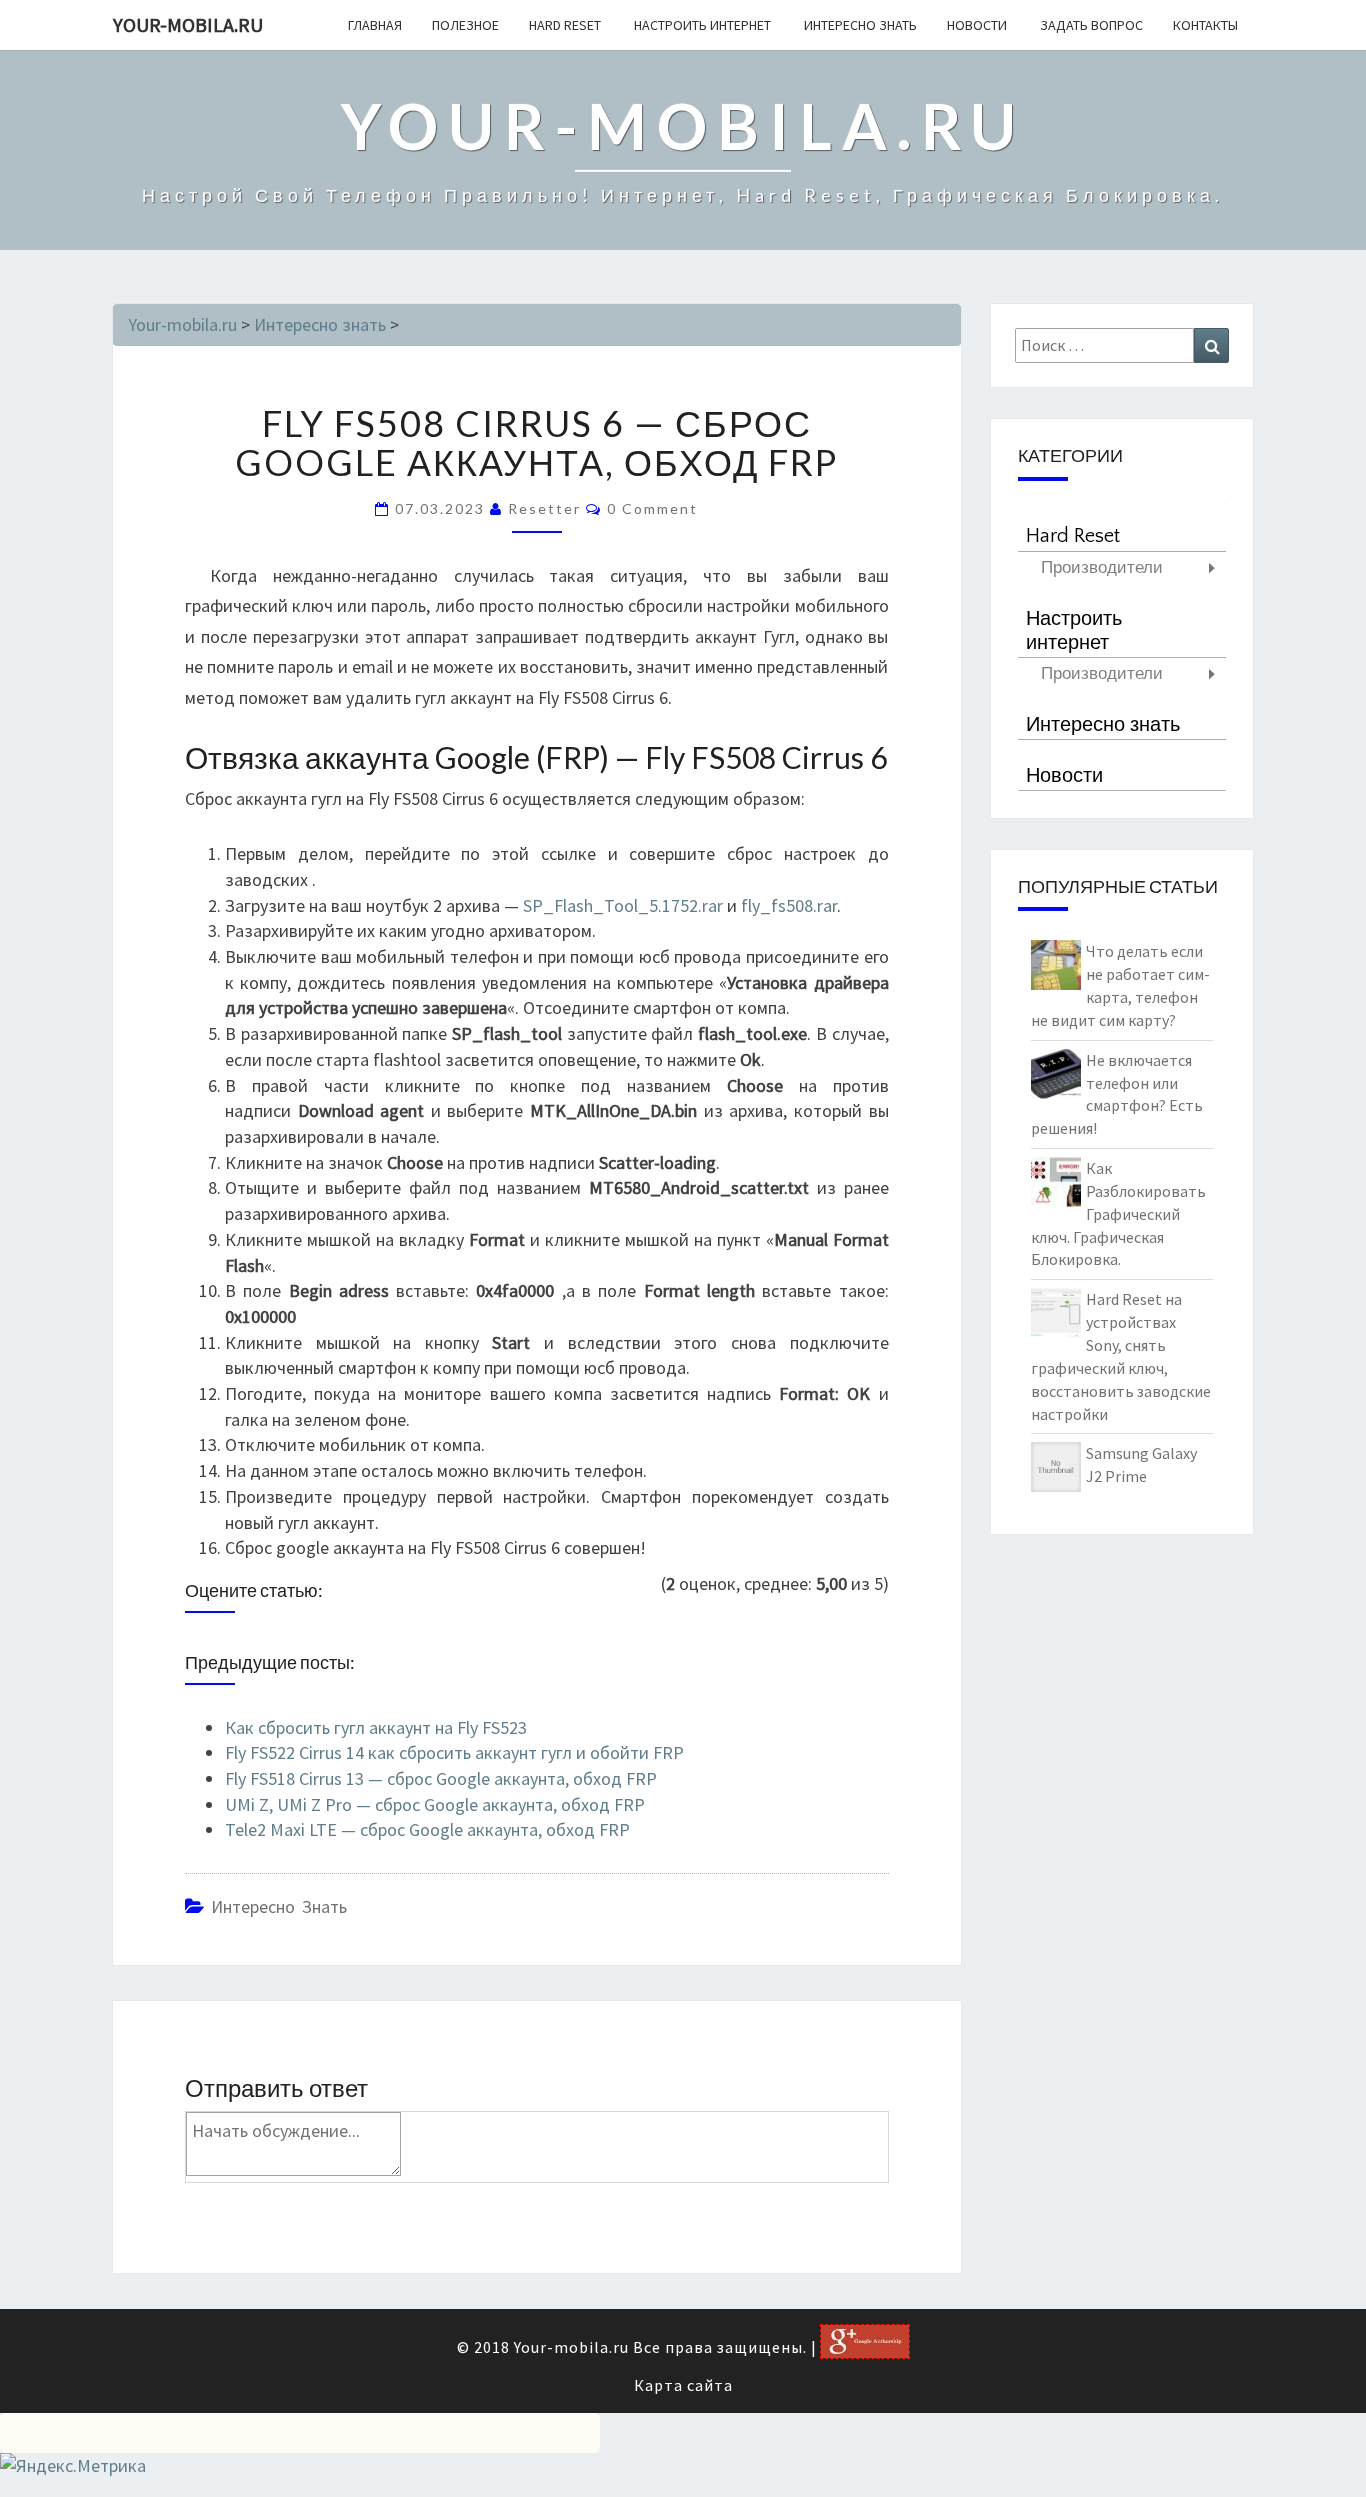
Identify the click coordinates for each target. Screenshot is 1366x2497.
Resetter (544, 508)
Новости (977, 25)
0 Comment (652, 508)
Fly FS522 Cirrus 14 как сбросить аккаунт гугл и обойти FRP (454, 1752)
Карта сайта (683, 2385)
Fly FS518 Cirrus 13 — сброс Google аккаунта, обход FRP (441, 1778)
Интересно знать (859, 25)
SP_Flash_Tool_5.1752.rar (623, 905)
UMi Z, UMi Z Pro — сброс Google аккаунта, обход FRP (435, 1804)
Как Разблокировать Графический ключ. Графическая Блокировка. (1118, 1213)
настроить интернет (701, 25)
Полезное (465, 25)
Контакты (1205, 25)
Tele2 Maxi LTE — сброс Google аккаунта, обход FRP (427, 1829)
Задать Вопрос (1090, 25)
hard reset (565, 25)
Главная (375, 25)
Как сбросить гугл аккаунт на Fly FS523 (376, 1727)
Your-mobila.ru (188, 24)
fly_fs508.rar (789, 905)
